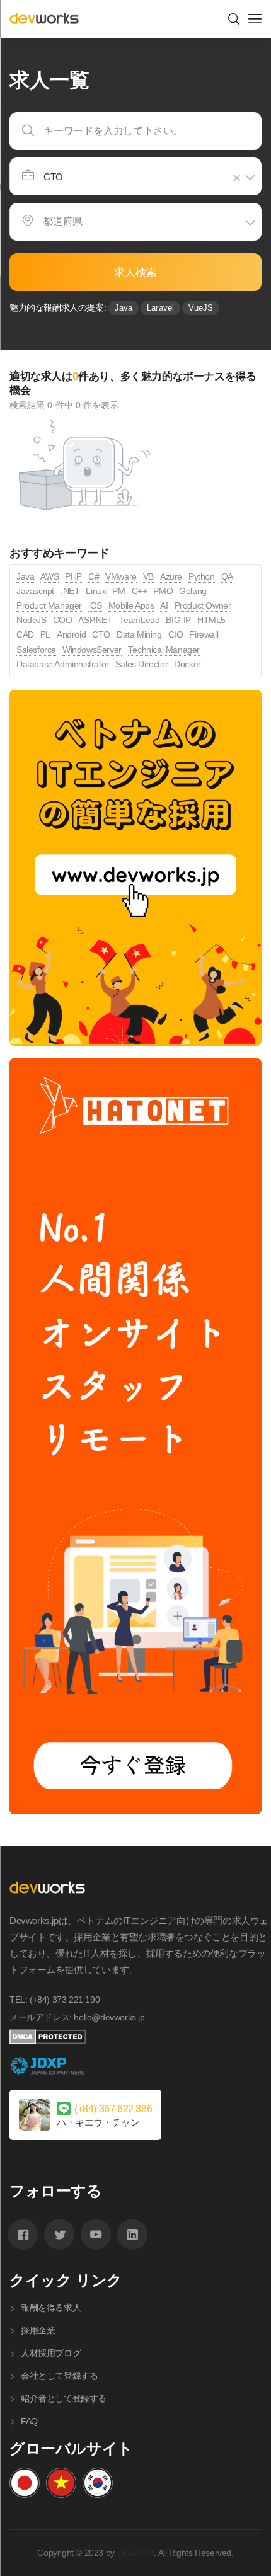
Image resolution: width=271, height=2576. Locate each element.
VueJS (201, 308)
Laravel (160, 308)
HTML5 (211, 620)
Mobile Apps (131, 606)
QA (227, 577)
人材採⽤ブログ (51, 2353)
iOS (95, 606)
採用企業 (38, 2330)
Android (71, 635)
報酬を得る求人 (51, 2308)
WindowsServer (92, 650)
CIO (176, 635)
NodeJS (32, 620)
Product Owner (203, 606)
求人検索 (135, 272)
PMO (163, 591)
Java (124, 308)
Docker (187, 664)
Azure (171, 577)
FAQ (29, 2421)
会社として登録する (59, 2376)
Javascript (35, 591)
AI (164, 606)
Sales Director (141, 664)
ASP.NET (95, 620)
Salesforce (36, 650)
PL (45, 635)
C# (94, 577)
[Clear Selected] (239, 178)
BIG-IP (178, 620)
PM (118, 591)
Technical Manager (164, 650)
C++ (140, 591)
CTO (101, 635)
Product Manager (49, 606)
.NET (70, 591)
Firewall (204, 635)
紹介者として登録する (64, 2398)
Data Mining (139, 635)
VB (148, 577)
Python (202, 577)
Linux (96, 591)
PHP (73, 577)
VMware (121, 577)
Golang (193, 591)
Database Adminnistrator (63, 664)
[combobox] (136, 176)
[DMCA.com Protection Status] (140, 2037)
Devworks (136, 2553)
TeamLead (140, 620)
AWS (49, 577)
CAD (25, 635)
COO (63, 620)
